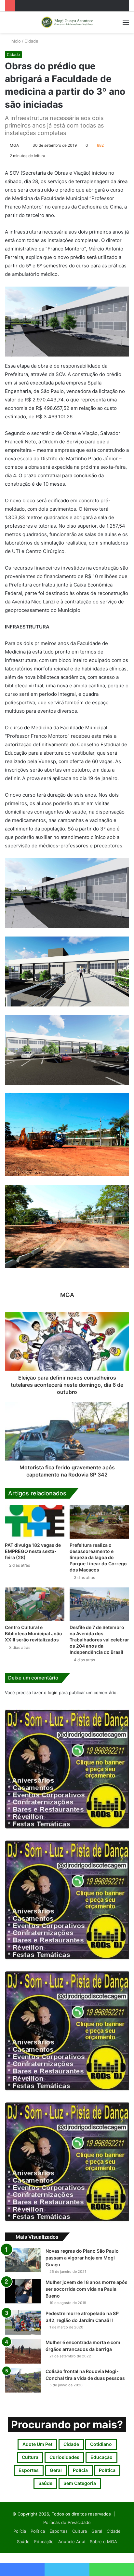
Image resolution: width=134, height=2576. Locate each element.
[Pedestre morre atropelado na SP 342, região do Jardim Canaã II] (23, 2322)
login (53, 1693)
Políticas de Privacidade (67, 2522)
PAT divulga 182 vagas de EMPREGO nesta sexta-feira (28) (33, 1551)
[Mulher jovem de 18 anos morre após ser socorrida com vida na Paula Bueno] (23, 2291)
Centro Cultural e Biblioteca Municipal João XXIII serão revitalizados (33, 1633)
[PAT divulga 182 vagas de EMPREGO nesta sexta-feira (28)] (35, 1522)
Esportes (29, 2470)
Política (107, 2470)
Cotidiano (101, 2444)
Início (15, 41)
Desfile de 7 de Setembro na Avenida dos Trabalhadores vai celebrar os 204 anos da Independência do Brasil (99, 1640)
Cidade (31, 41)
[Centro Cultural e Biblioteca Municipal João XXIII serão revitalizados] (35, 1604)
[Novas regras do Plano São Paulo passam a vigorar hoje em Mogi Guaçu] (23, 2260)
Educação (101, 2457)
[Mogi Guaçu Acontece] (67, 22)
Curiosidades (64, 2457)
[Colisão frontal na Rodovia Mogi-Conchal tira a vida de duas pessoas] (23, 2380)
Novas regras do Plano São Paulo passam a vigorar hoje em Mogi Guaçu (82, 2258)
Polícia (80, 2470)
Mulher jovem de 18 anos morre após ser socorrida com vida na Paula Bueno (87, 2289)
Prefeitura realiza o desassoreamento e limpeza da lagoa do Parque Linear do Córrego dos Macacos (98, 1557)
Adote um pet (37, 2444)
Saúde (45, 2483)
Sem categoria (80, 2483)
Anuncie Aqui (72, 2542)
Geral (56, 2470)
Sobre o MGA (103, 2542)
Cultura (30, 2457)
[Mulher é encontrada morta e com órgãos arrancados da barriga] (23, 2351)
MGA (14, 145)
